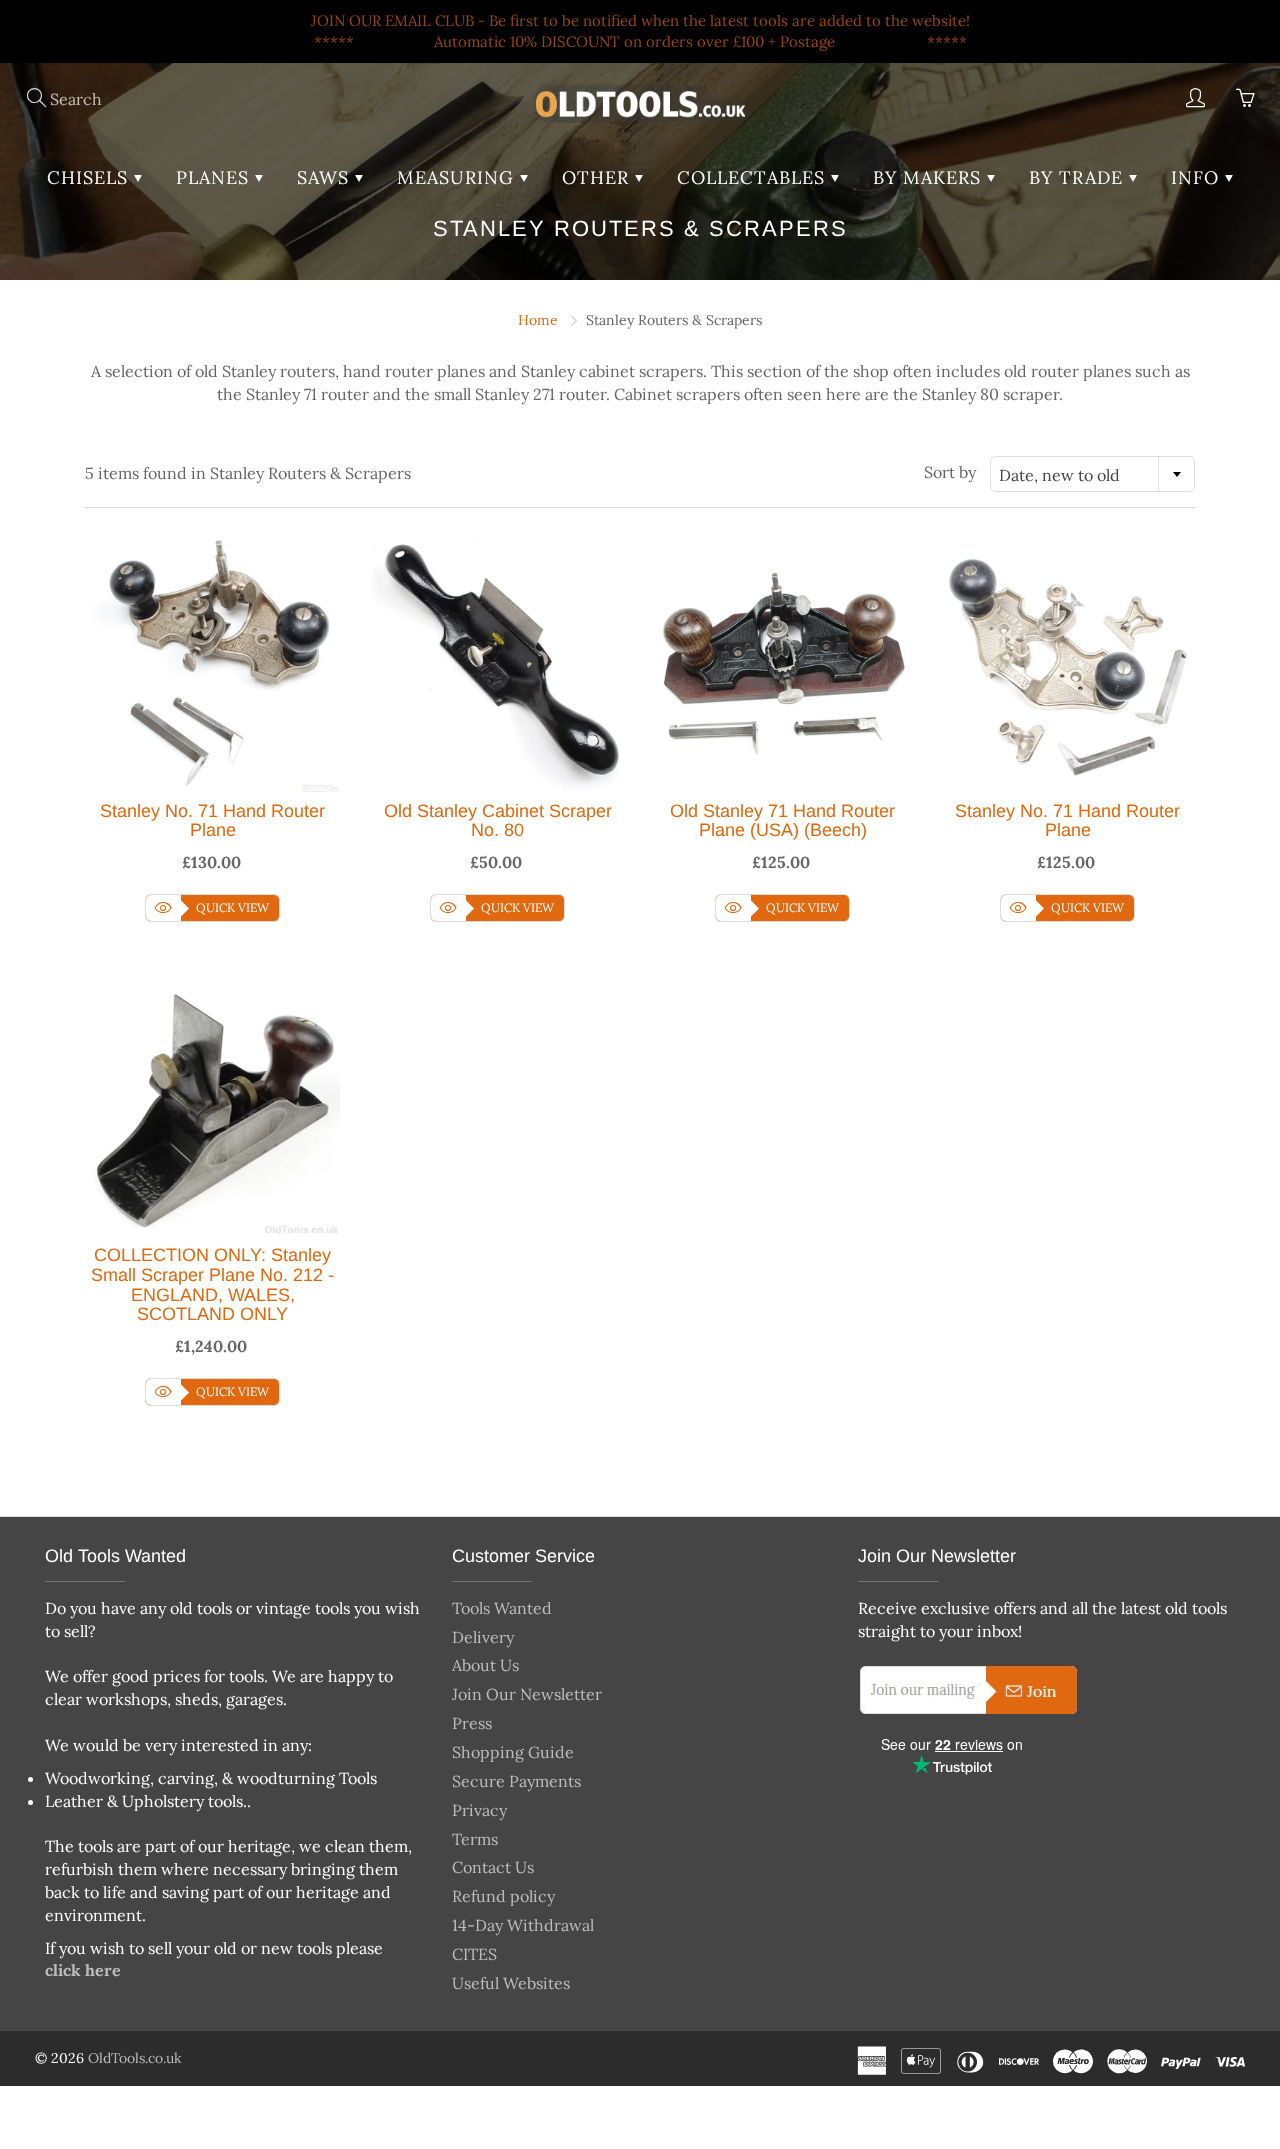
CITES (474, 1954)
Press (472, 1723)
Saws (326, 177)
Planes (215, 177)
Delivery (483, 1637)
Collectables (754, 177)
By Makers (930, 177)
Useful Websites (511, 1983)
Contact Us (493, 1867)
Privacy (479, 1810)
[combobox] (1092, 474)
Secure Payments (516, 1781)
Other (598, 177)
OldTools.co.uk (135, 2058)
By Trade (1079, 177)
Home (538, 320)
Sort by (950, 472)
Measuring (458, 177)
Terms (475, 1839)
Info (1198, 177)
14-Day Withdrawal (523, 1925)
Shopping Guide (513, 1752)
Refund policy (503, 1896)
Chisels (90, 177)
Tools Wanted (502, 1608)
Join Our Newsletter (527, 1694)
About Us (485, 1665)
